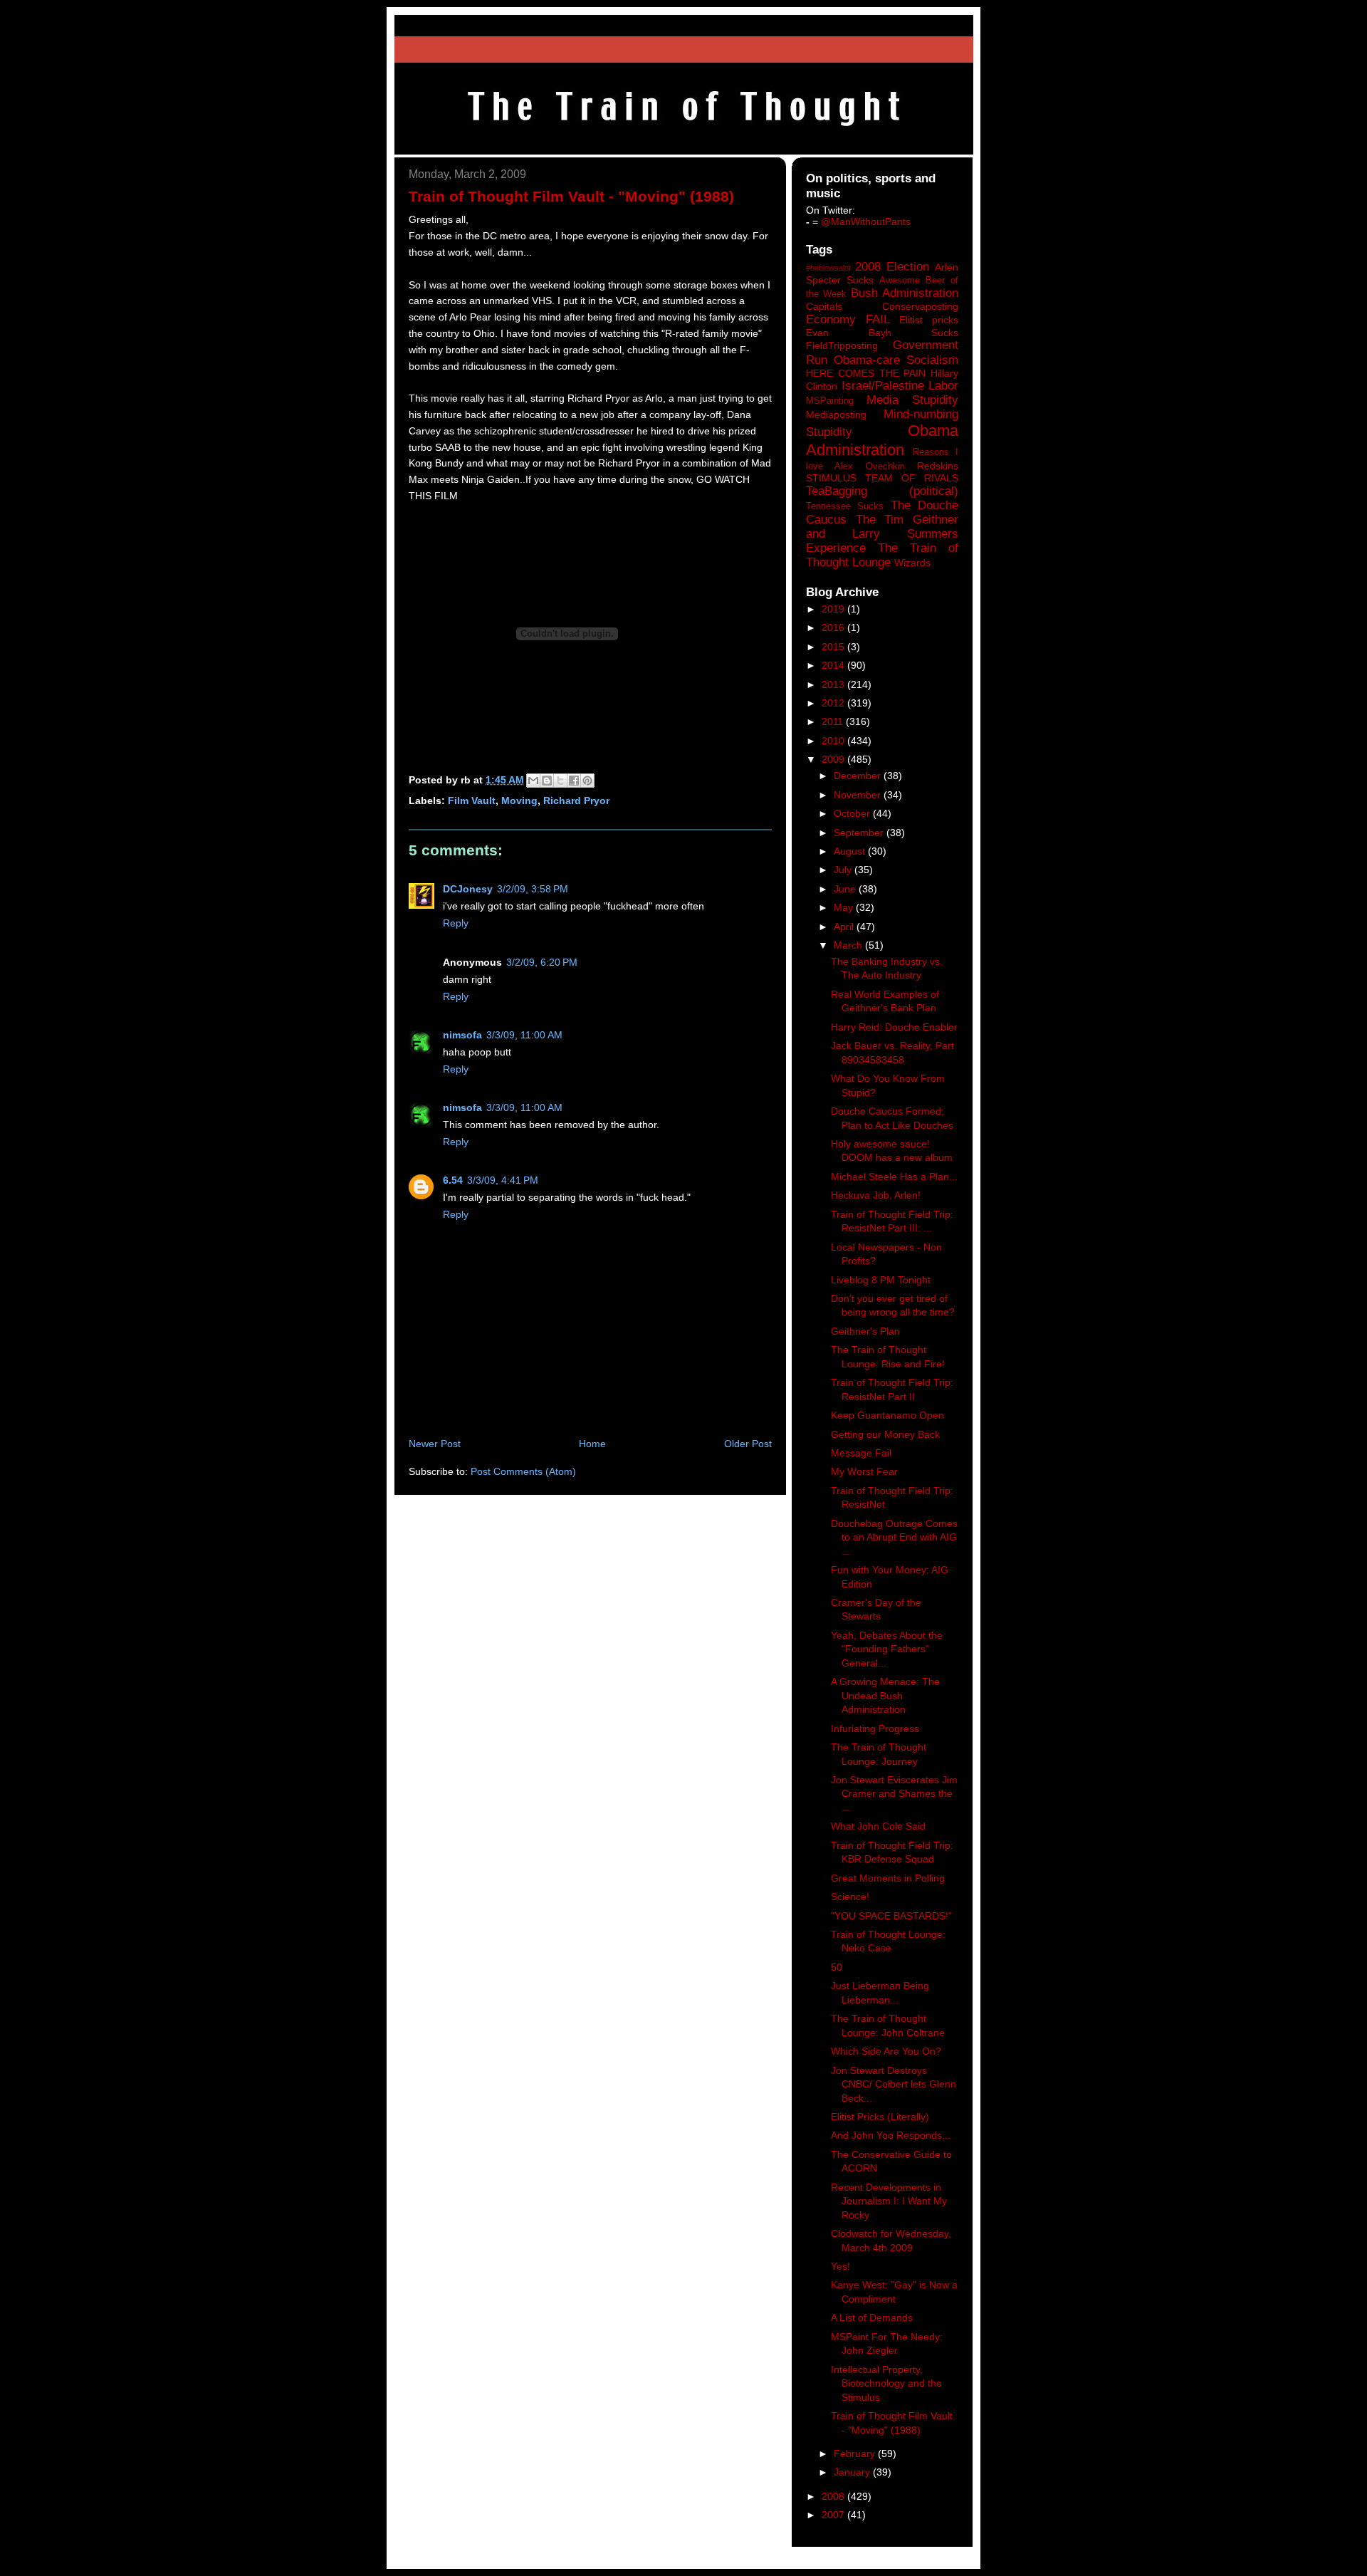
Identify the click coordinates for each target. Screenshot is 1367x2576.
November (859, 795)
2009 (834, 759)
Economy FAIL (848, 319)
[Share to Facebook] (574, 781)
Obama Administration (882, 440)
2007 (834, 2515)
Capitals (824, 306)
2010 (834, 741)
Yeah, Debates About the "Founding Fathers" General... (887, 1649)
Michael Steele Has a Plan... (894, 1177)
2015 (834, 647)
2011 (834, 721)
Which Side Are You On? (886, 2051)
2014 (834, 665)
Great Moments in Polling (888, 1878)
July (844, 870)
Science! (850, 1897)
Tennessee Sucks (845, 506)
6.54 (453, 1180)
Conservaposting (920, 306)
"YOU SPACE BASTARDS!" (891, 1916)
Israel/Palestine (883, 386)
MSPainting (830, 401)
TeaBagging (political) (882, 491)
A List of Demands (872, 2317)
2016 (834, 627)
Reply (456, 923)
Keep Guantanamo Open (887, 1415)
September (860, 833)
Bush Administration (905, 293)
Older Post (748, 1444)
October (853, 813)
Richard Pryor (576, 801)
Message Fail (861, 1453)
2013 (834, 684)
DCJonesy (468, 889)
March (849, 945)
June (846, 889)
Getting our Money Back (885, 1434)
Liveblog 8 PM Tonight (881, 1280)
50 (837, 1967)
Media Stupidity (912, 400)
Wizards (912, 563)
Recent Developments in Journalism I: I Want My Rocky (889, 2201)
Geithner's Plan (865, 1331)
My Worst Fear (864, 1471)
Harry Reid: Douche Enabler (894, 1027)
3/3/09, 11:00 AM (524, 1035)
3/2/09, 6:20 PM (542, 962)
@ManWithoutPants (866, 221)
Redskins (938, 466)
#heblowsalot (828, 268)
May (845, 907)
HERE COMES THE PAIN (866, 373)
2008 (834, 2496)
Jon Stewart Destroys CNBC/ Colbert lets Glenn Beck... (894, 2084)
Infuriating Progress (875, 1728)
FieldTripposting (842, 345)
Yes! (840, 2266)
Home (592, 1444)
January (853, 2472)
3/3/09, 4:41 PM (503, 1180)
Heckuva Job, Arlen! (876, 1195)
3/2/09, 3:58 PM (533, 889)
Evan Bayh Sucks (882, 333)
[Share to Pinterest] (587, 781)
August (851, 851)
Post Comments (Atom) (523, 1471)
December (859, 776)
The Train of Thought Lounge (882, 555)
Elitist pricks (929, 320)
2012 (834, 703)
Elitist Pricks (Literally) (880, 2117)
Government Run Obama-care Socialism (882, 352)
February (856, 2454)
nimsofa (462, 1035)
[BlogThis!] (547, 781)
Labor (943, 386)
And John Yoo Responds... (891, 2135)
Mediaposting (836, 414)
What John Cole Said (878, 1826)
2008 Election (892, 267)
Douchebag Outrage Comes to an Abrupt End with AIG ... (894, 1537)
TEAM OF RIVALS (912, 478)
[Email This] (533, 781)
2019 (834, 609)
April (845, 927)
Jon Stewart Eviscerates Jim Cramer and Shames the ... (894, 1794)
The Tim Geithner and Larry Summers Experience (882, 534)
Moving (519, 801)
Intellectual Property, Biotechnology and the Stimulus (886, 2383)
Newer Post (435, 1444)
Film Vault (472, 801)
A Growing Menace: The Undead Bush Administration (885, 1695)
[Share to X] (560, 781)
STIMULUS (831, 478)
